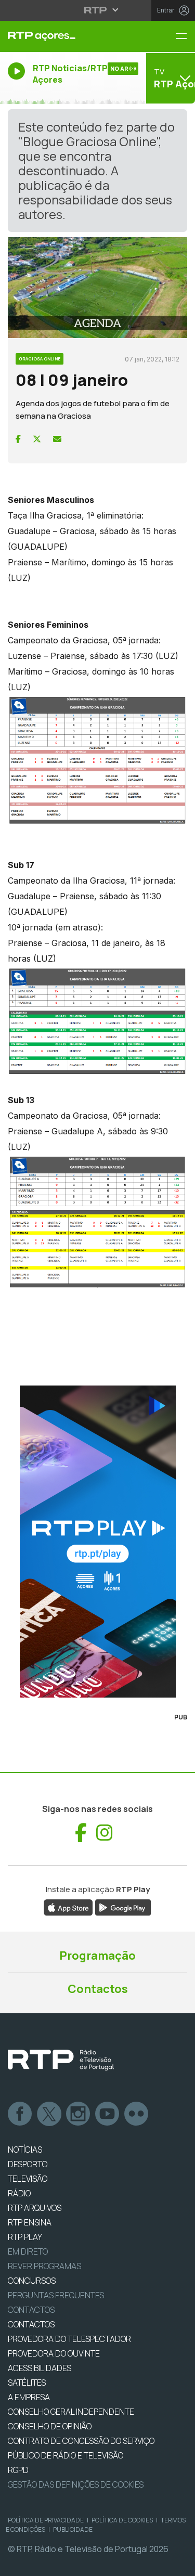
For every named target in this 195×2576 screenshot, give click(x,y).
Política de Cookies (122, 2520)
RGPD (18, 2470)
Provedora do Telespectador (69, 2339)
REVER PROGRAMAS (44, 2266)
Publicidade (73, 2529)
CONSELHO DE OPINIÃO (50, 2426)
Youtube (108, 2114)
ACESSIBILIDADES (40, 2368)
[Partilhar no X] (37, 439)
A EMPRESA (29, 2397)
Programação (97, 1956)
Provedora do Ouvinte (54, 2353)
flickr (137, 2114)
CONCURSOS (32, 2281)
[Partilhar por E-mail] (57, 439)
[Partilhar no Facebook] (18, 439)
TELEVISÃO (28, 2179)
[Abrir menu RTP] (97, 10)
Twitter (49, 2114)
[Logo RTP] (61, 2060)
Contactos (98, 1989)
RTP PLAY (25, 2237)
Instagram (79, 2114)
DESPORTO (28, 2164)
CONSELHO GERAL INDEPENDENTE (71, 2412)
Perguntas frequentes (56, 2295)
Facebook (20, 2114)
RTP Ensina (30, 2222)
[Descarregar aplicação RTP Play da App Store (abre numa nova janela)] (68, 1907)
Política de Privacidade (46, 2520)
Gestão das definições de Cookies (76, 2484)
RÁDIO (19, 2193)
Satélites (27, 2383)
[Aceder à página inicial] (65, 36)
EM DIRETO (28, 2251)
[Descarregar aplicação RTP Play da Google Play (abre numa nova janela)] (123, 1907)
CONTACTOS (31, 2324)
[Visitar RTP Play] (97, 1542)
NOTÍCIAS (25, 2150)
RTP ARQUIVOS (35, 2208)
